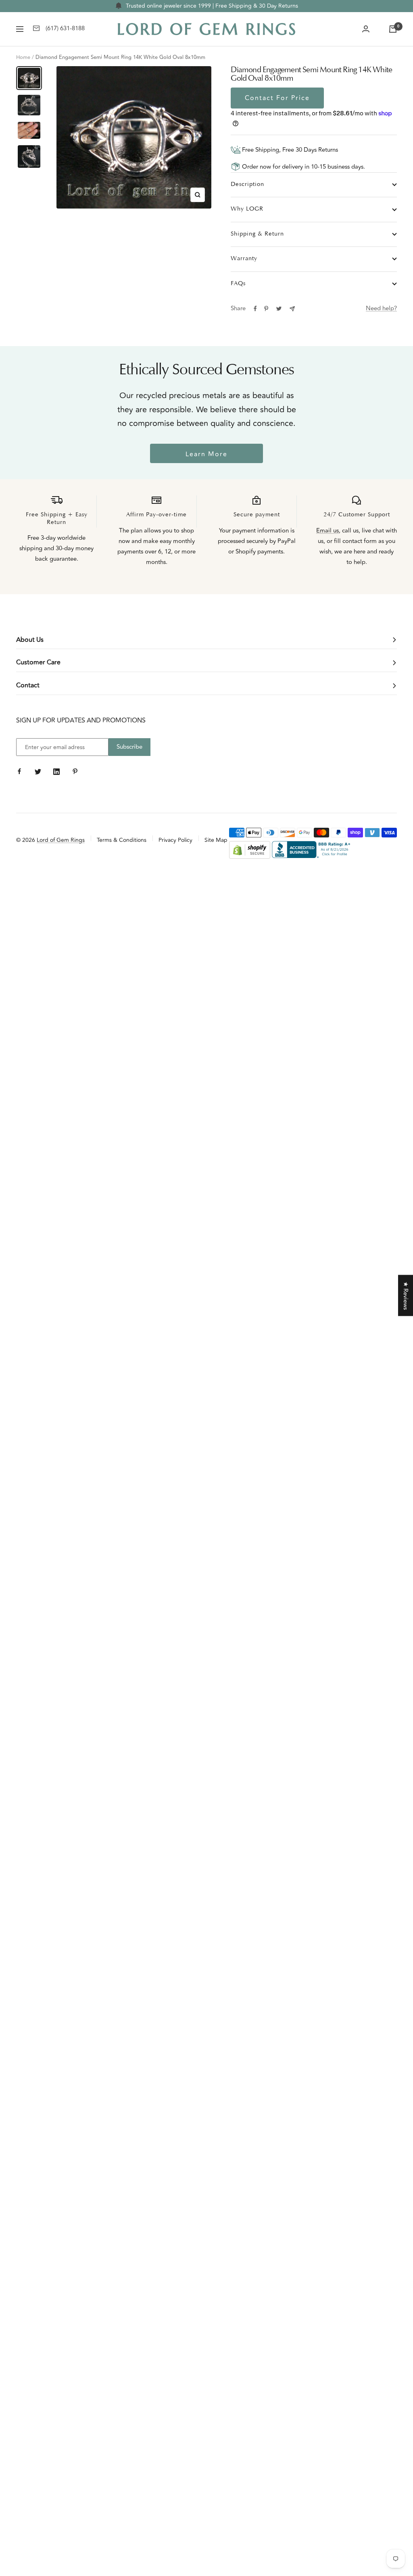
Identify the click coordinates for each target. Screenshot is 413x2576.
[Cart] (393, 29)
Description (247, 185)
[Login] (366, 29)
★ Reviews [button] (406, 1296)
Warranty (244, 259)
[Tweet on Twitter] (279, 309)
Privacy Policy (175, 840)
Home (23, 57)
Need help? (381, 308)
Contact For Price (277, 98)
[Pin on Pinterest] (266, 309)
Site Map (216, 840)
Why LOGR (247, 209)
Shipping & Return (257, 234)
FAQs (238, 284)
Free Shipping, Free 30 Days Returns (289, 150)
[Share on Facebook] (255, 309)
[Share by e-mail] (292, 309)
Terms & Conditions (122, 840)
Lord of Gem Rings (61, 840)
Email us (327, 531)
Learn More (206, 454)
